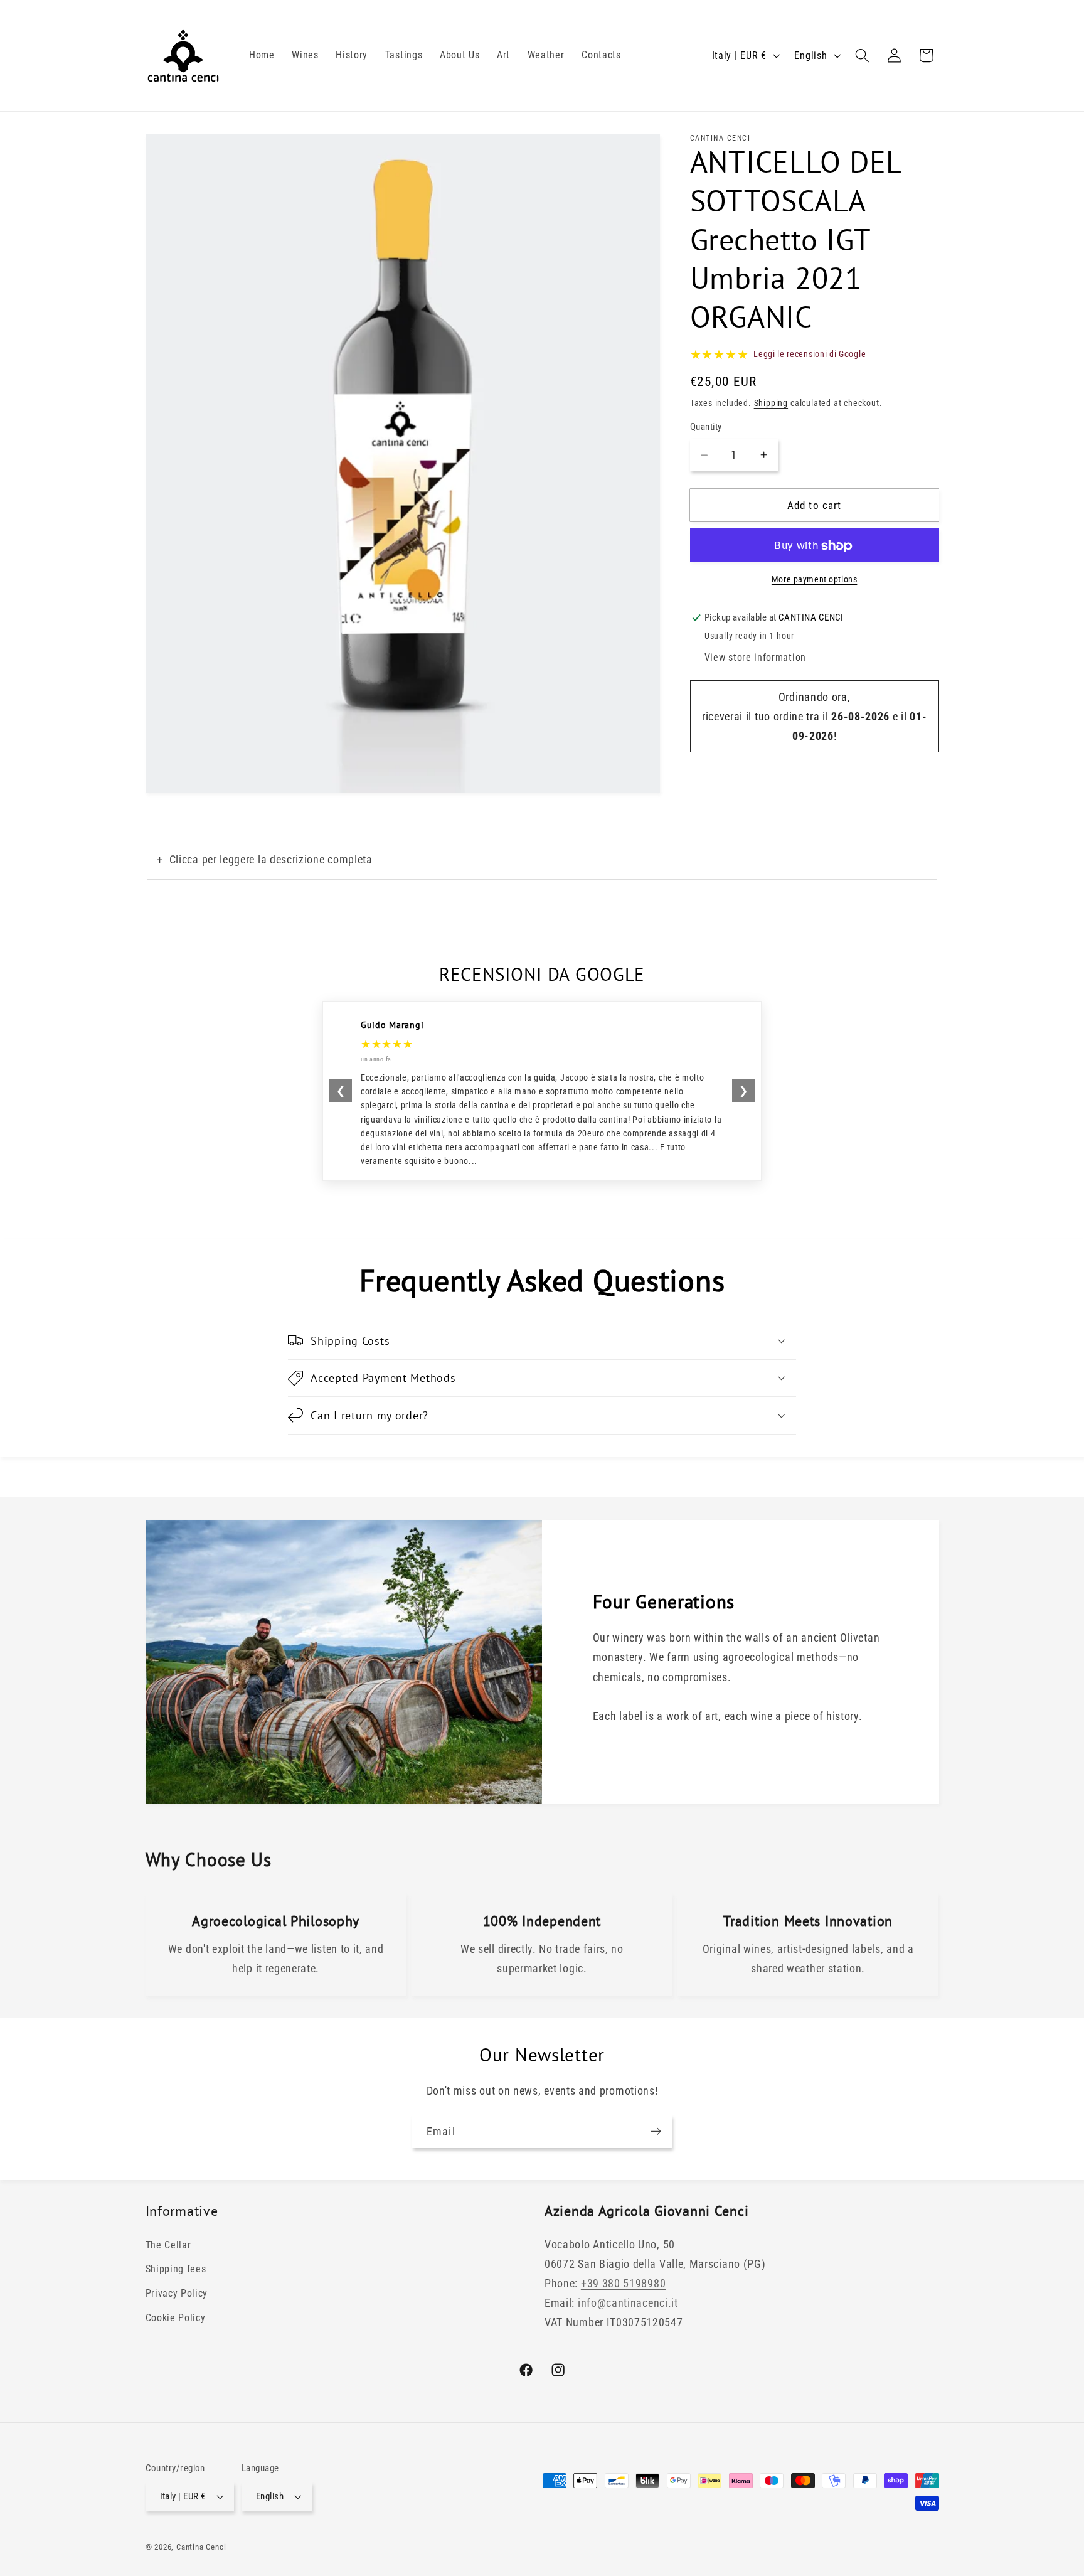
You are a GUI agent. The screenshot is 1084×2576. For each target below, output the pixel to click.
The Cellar (168, 2245)
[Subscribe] (656, 2132)
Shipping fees (176, 2269)
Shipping (771, 404)
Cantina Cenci (201, 2547)
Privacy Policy (177, 2294)
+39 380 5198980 (623, 2284)
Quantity (706, 427)
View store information (755, 658)
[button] (862, 56)
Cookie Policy (176, 2318)
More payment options (815, 579)
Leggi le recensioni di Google (810, 355)
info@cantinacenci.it (628, 2303)
